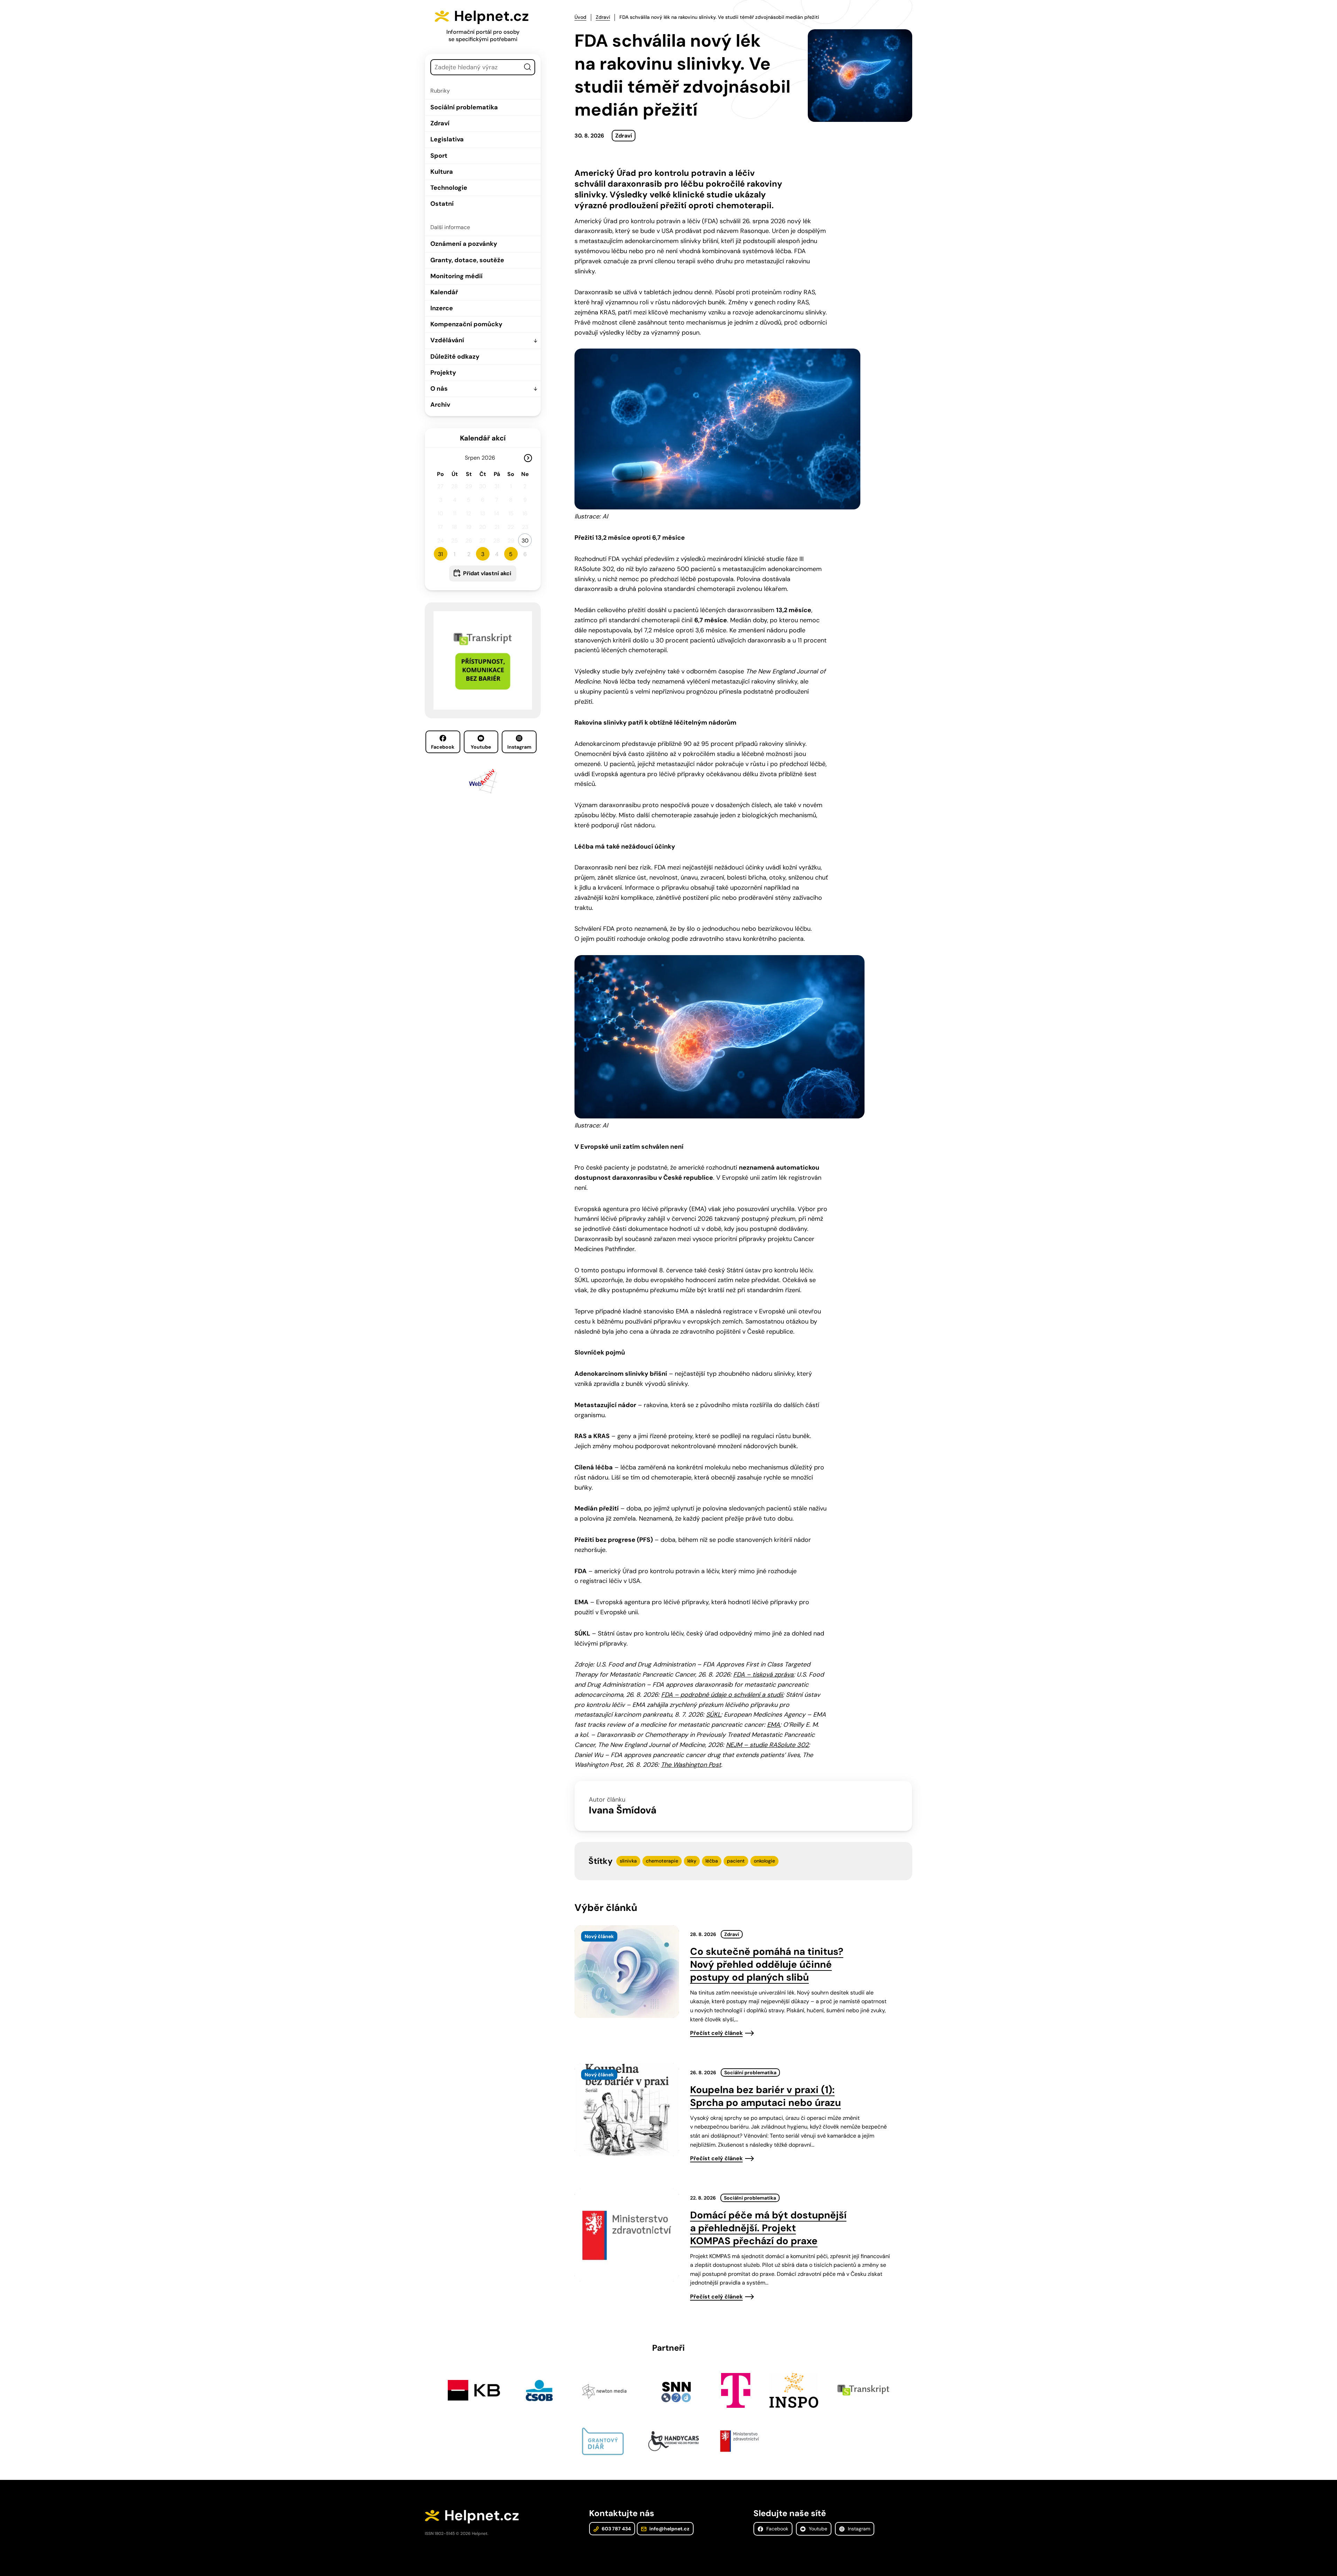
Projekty (443, 373)
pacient (736, 1861)
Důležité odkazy (455, 357)
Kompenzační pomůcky (466, 324)
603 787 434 (616, 2529)
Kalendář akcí (483, 438)
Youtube (481, 747)
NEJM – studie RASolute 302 (767, 1745)
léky (692, 1861)
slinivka (628, 1861)
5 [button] (511, 554)
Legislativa (447, 139)
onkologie (764, 1861)
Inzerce (442, 308)
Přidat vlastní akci (487, 573)
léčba (712, 1861)
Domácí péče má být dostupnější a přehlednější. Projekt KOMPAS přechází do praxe (768, 2228)
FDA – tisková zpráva (763, 1675)
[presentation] (627, 1972)
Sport (439, 156)
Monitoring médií (456, 276)
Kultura (442, 172)
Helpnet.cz (491, 16)
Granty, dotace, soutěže (467, 260)
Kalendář (444, 292)
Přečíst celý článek (716, 2033)
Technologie (449, 188)
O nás (439, 389)
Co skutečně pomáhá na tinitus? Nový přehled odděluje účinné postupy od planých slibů (767, 1964)
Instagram (519, 747)
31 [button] (440, 554)
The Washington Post (691, 1765)
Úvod (580, 17)
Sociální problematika (464, 107)
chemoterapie (662, 1861)
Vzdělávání (447, 340)
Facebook (443, 747)
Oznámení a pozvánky (464, 244)
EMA (773, 1725)
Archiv (440, 405)
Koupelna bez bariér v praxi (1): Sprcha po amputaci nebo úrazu (765, 2096)
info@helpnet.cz (669, 2529)
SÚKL (713, 1715)
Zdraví (440, 123)
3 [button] (483, 554)
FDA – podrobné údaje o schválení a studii (722, 1695)
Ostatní (442, 204)
